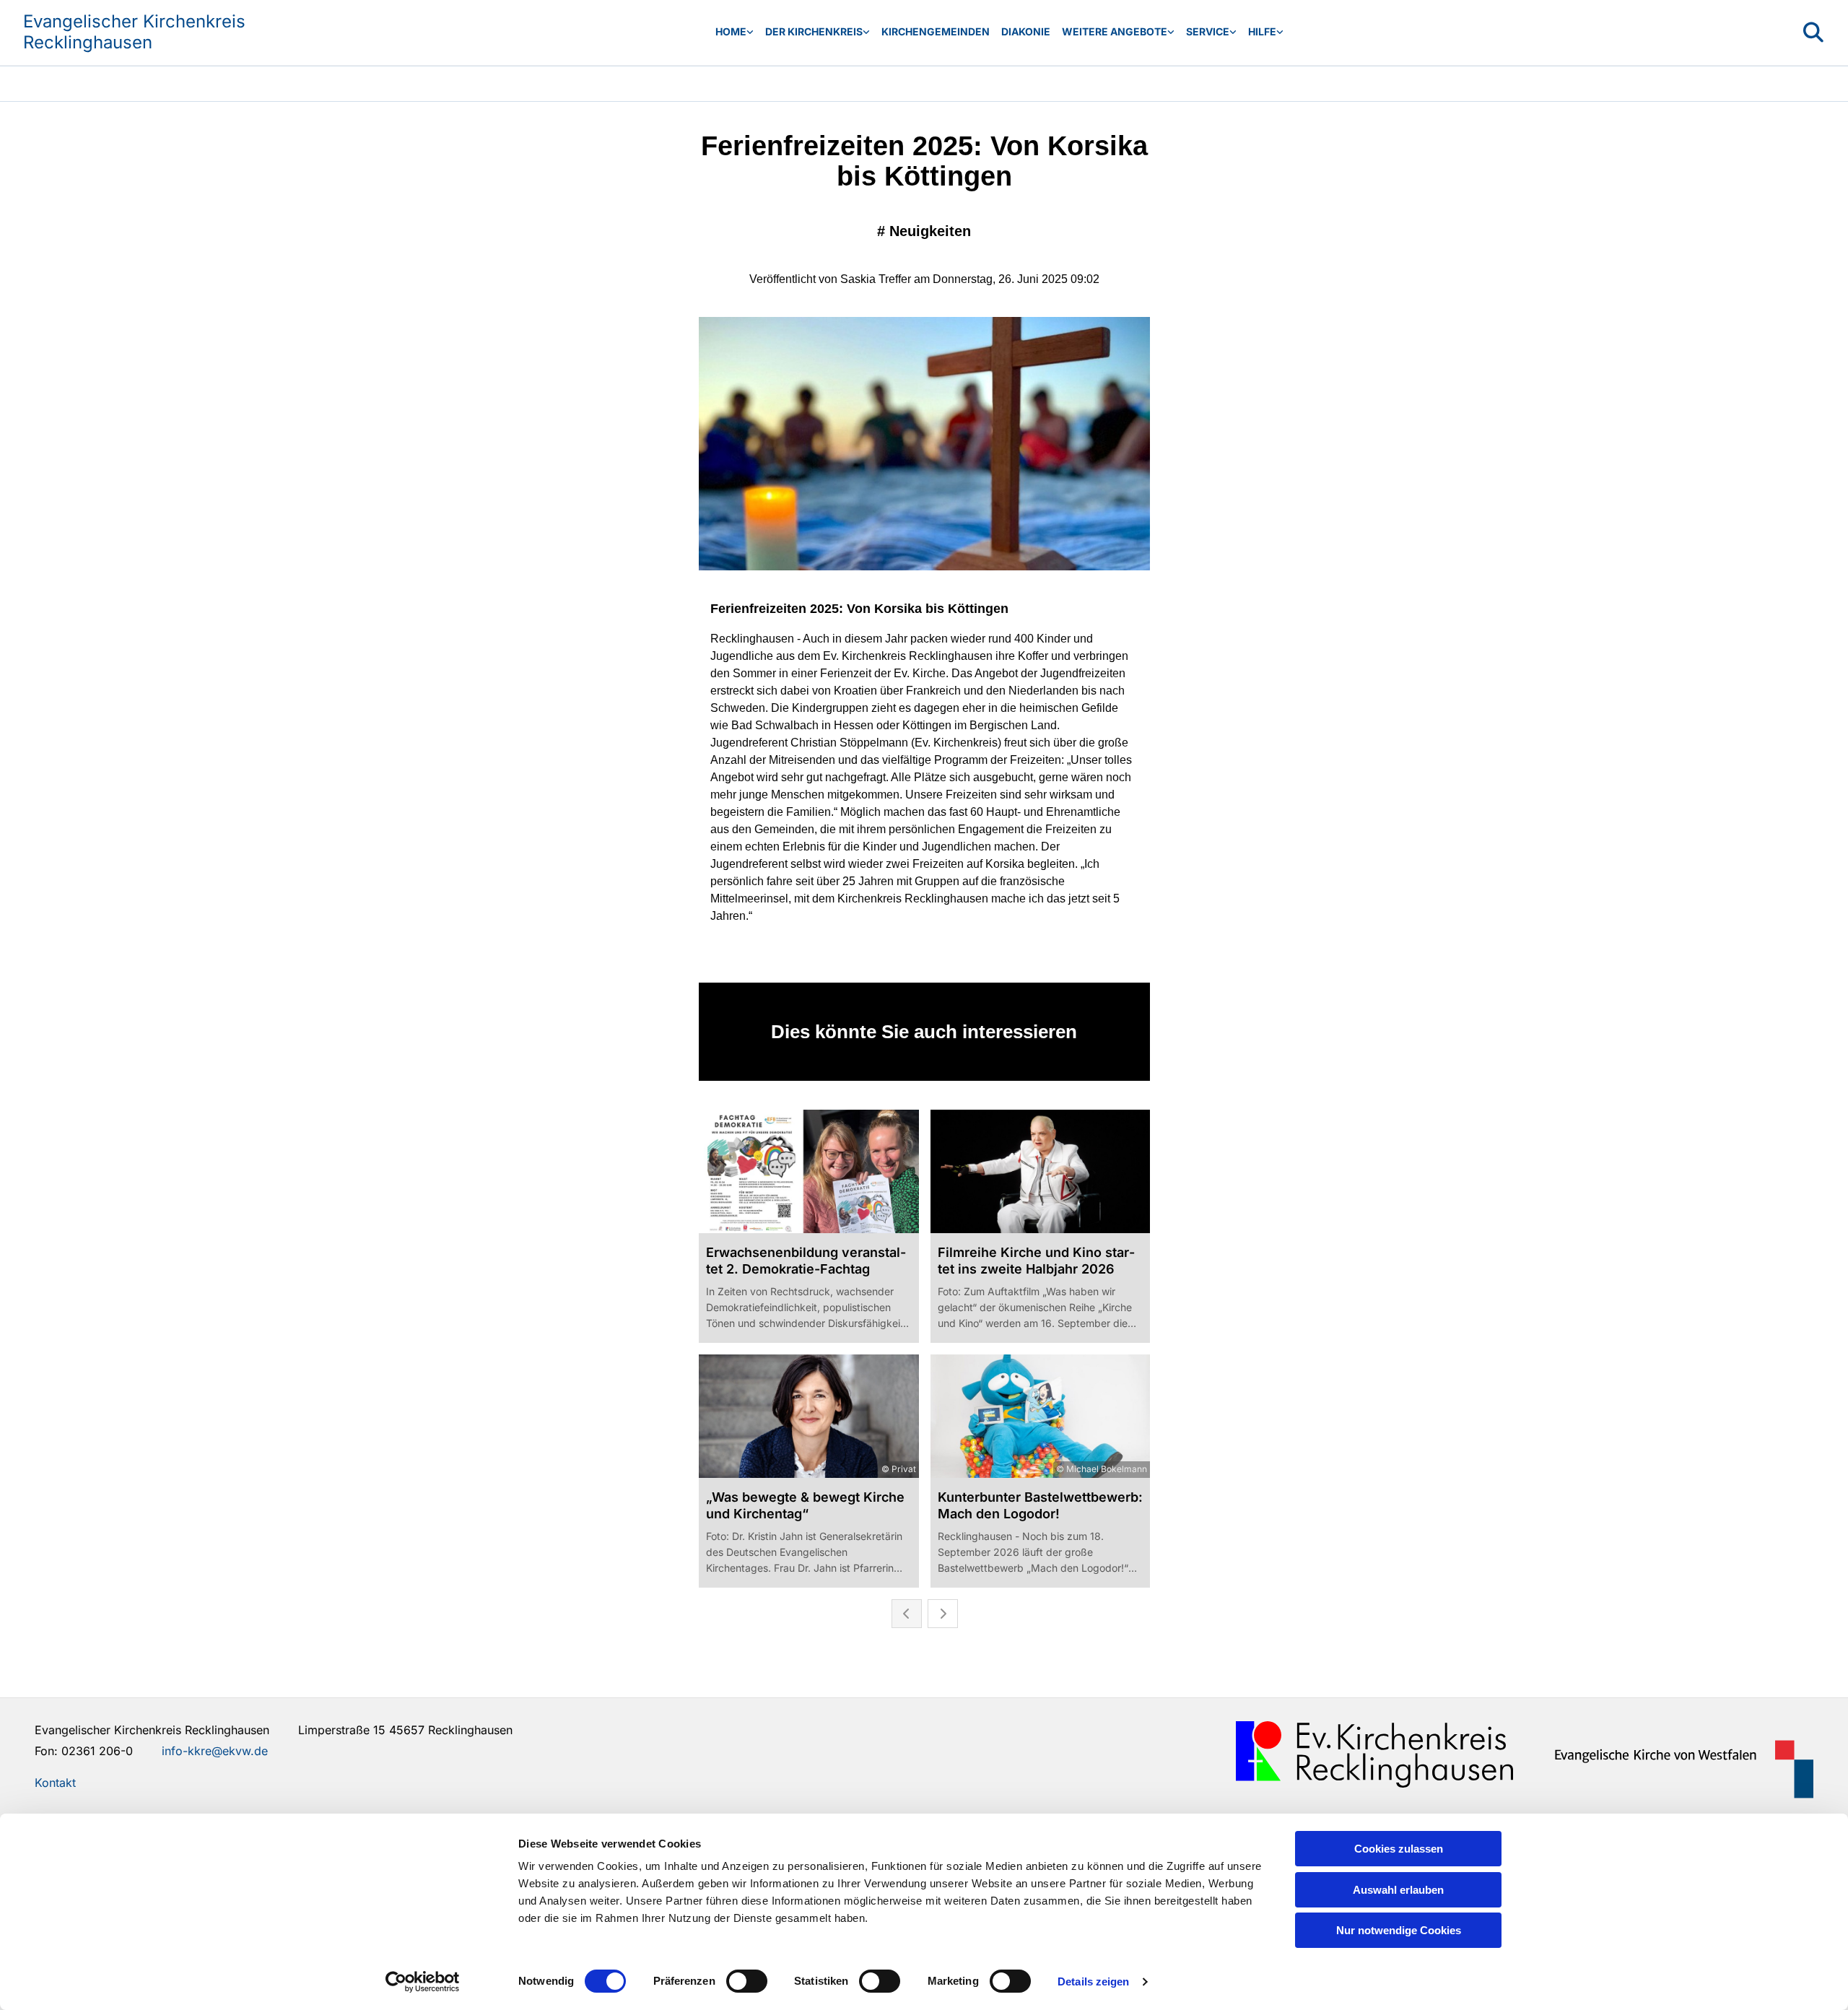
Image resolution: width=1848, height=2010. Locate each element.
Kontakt (55, 1783)
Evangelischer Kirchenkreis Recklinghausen (134, 32)
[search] (1813, 32)
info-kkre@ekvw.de (215, 1751)
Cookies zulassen (1399, 1849)
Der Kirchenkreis (814, 31)
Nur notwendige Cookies (1399, 1930)
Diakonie (1026, 31)
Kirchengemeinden (936, 31)
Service (1208, 31)
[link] (735, 32)
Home (731, 31)
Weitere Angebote (1115, 31)
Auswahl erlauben (1398, 1890)
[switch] (747, 1981)
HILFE (1262, 31)
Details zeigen (1093, 1981)
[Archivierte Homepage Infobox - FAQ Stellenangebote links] (1233, 32)
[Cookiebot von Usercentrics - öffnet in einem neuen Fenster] (423, 1982)
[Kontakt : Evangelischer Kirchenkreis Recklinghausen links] (750, 32)
